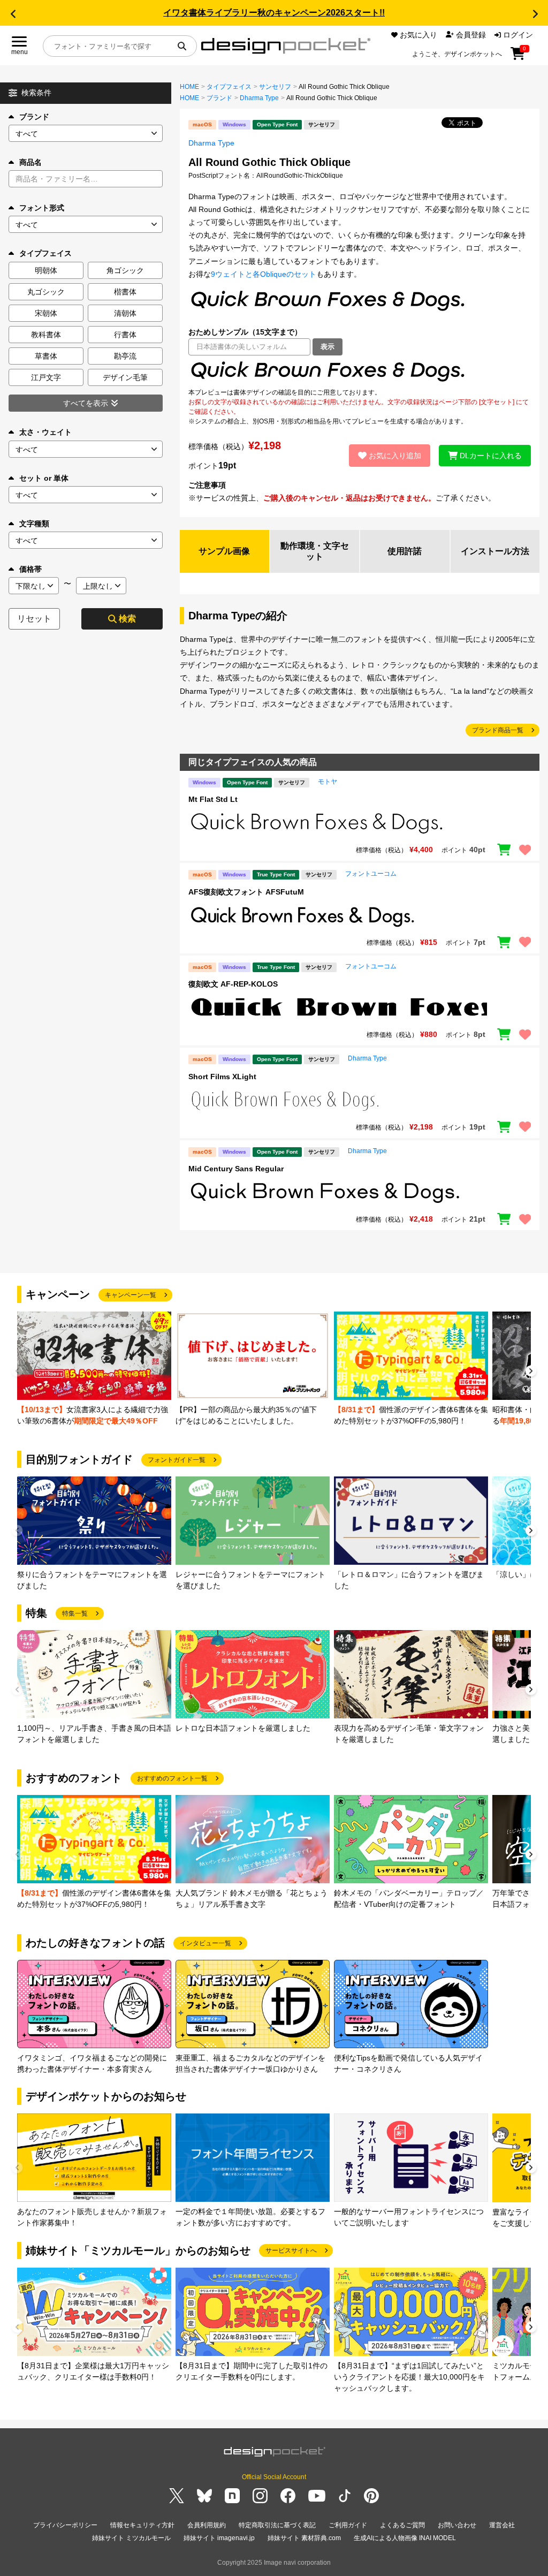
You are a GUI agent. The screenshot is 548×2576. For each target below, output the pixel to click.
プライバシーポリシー (65, 2525)
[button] (13, 14)
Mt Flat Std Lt (213, 799)
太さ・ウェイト (45, 432)
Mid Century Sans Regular (236, 1169)
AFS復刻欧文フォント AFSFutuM (246, 892)
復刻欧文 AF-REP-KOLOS (233, 984)
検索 (127, 619)
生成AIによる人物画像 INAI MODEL (405, 2538)
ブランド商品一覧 (498, 730)
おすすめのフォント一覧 (172, 1778)
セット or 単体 (44, 478)
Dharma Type (259, 98)
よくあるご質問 (402, 2525)
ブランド (34, 117)
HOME (189, 87)
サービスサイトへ (291, 2251)
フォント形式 (42, 208)
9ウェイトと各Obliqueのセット (264, 274)
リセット (34, 619)
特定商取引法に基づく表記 (277, 2525)
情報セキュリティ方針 (142, 2525)
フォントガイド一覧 (177, 1460)
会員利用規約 (207, 2525)
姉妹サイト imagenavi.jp (219, 2538)
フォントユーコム (371, 874)
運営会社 (502, 2525)
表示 (328, 347)
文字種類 (34, 524)
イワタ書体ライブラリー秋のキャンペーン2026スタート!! (274, 13)
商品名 (31, 162)
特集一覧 (75, 1613)
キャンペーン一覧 (131, 1295)
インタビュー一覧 (205, 1943)
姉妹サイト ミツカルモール (131, 2538)
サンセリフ (275, 87)
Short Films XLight (222, 1077)
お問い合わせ (457, 2525)
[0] (518, 57)
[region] (360, 372)
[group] (94, 1369)
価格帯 (31, 569)
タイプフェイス (229, 87)
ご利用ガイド (348, 2525)
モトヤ (328, 782)
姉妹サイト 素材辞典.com (304, 2538)
